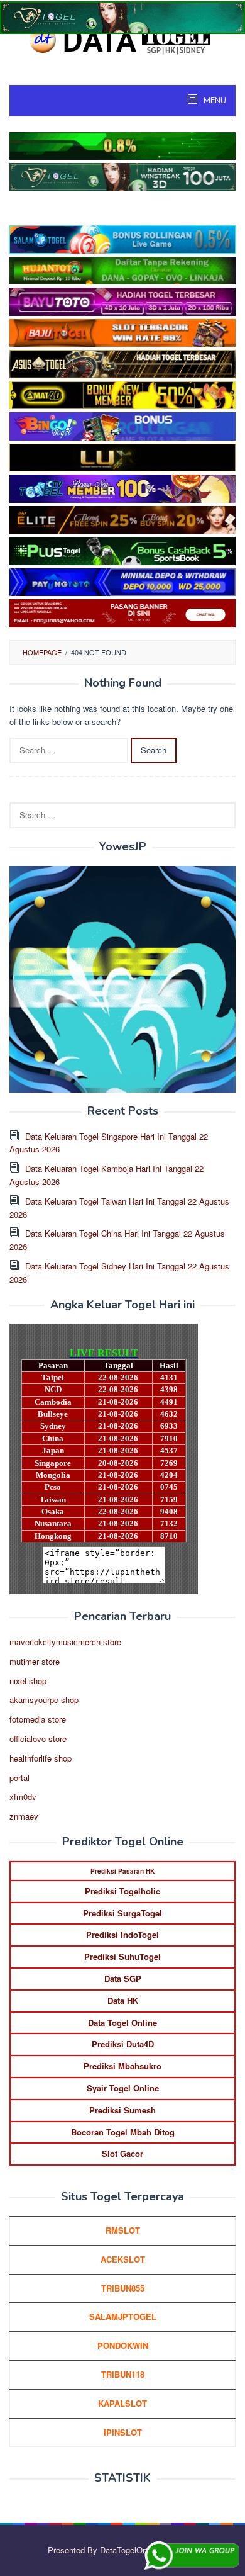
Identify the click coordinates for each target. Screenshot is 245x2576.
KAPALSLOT (122, 2403)
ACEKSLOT (123, 2259)
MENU (214, 101)
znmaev (24, 1816)
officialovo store (38, 1739)
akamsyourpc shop (44, 1700)
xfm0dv (23, 1797)
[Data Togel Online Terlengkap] (122, 39)
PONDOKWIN (123, 2345)
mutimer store (35, 1661)
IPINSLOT (123, 2432)
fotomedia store (38, 1719)
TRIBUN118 (123, 2374)
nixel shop (28, 1681)
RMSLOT (123, 2230)
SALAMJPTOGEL (123, 2316)
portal (19, 1778)
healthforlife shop (41, 1758)
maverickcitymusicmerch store (65, 1642)
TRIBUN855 (123, 2288)
